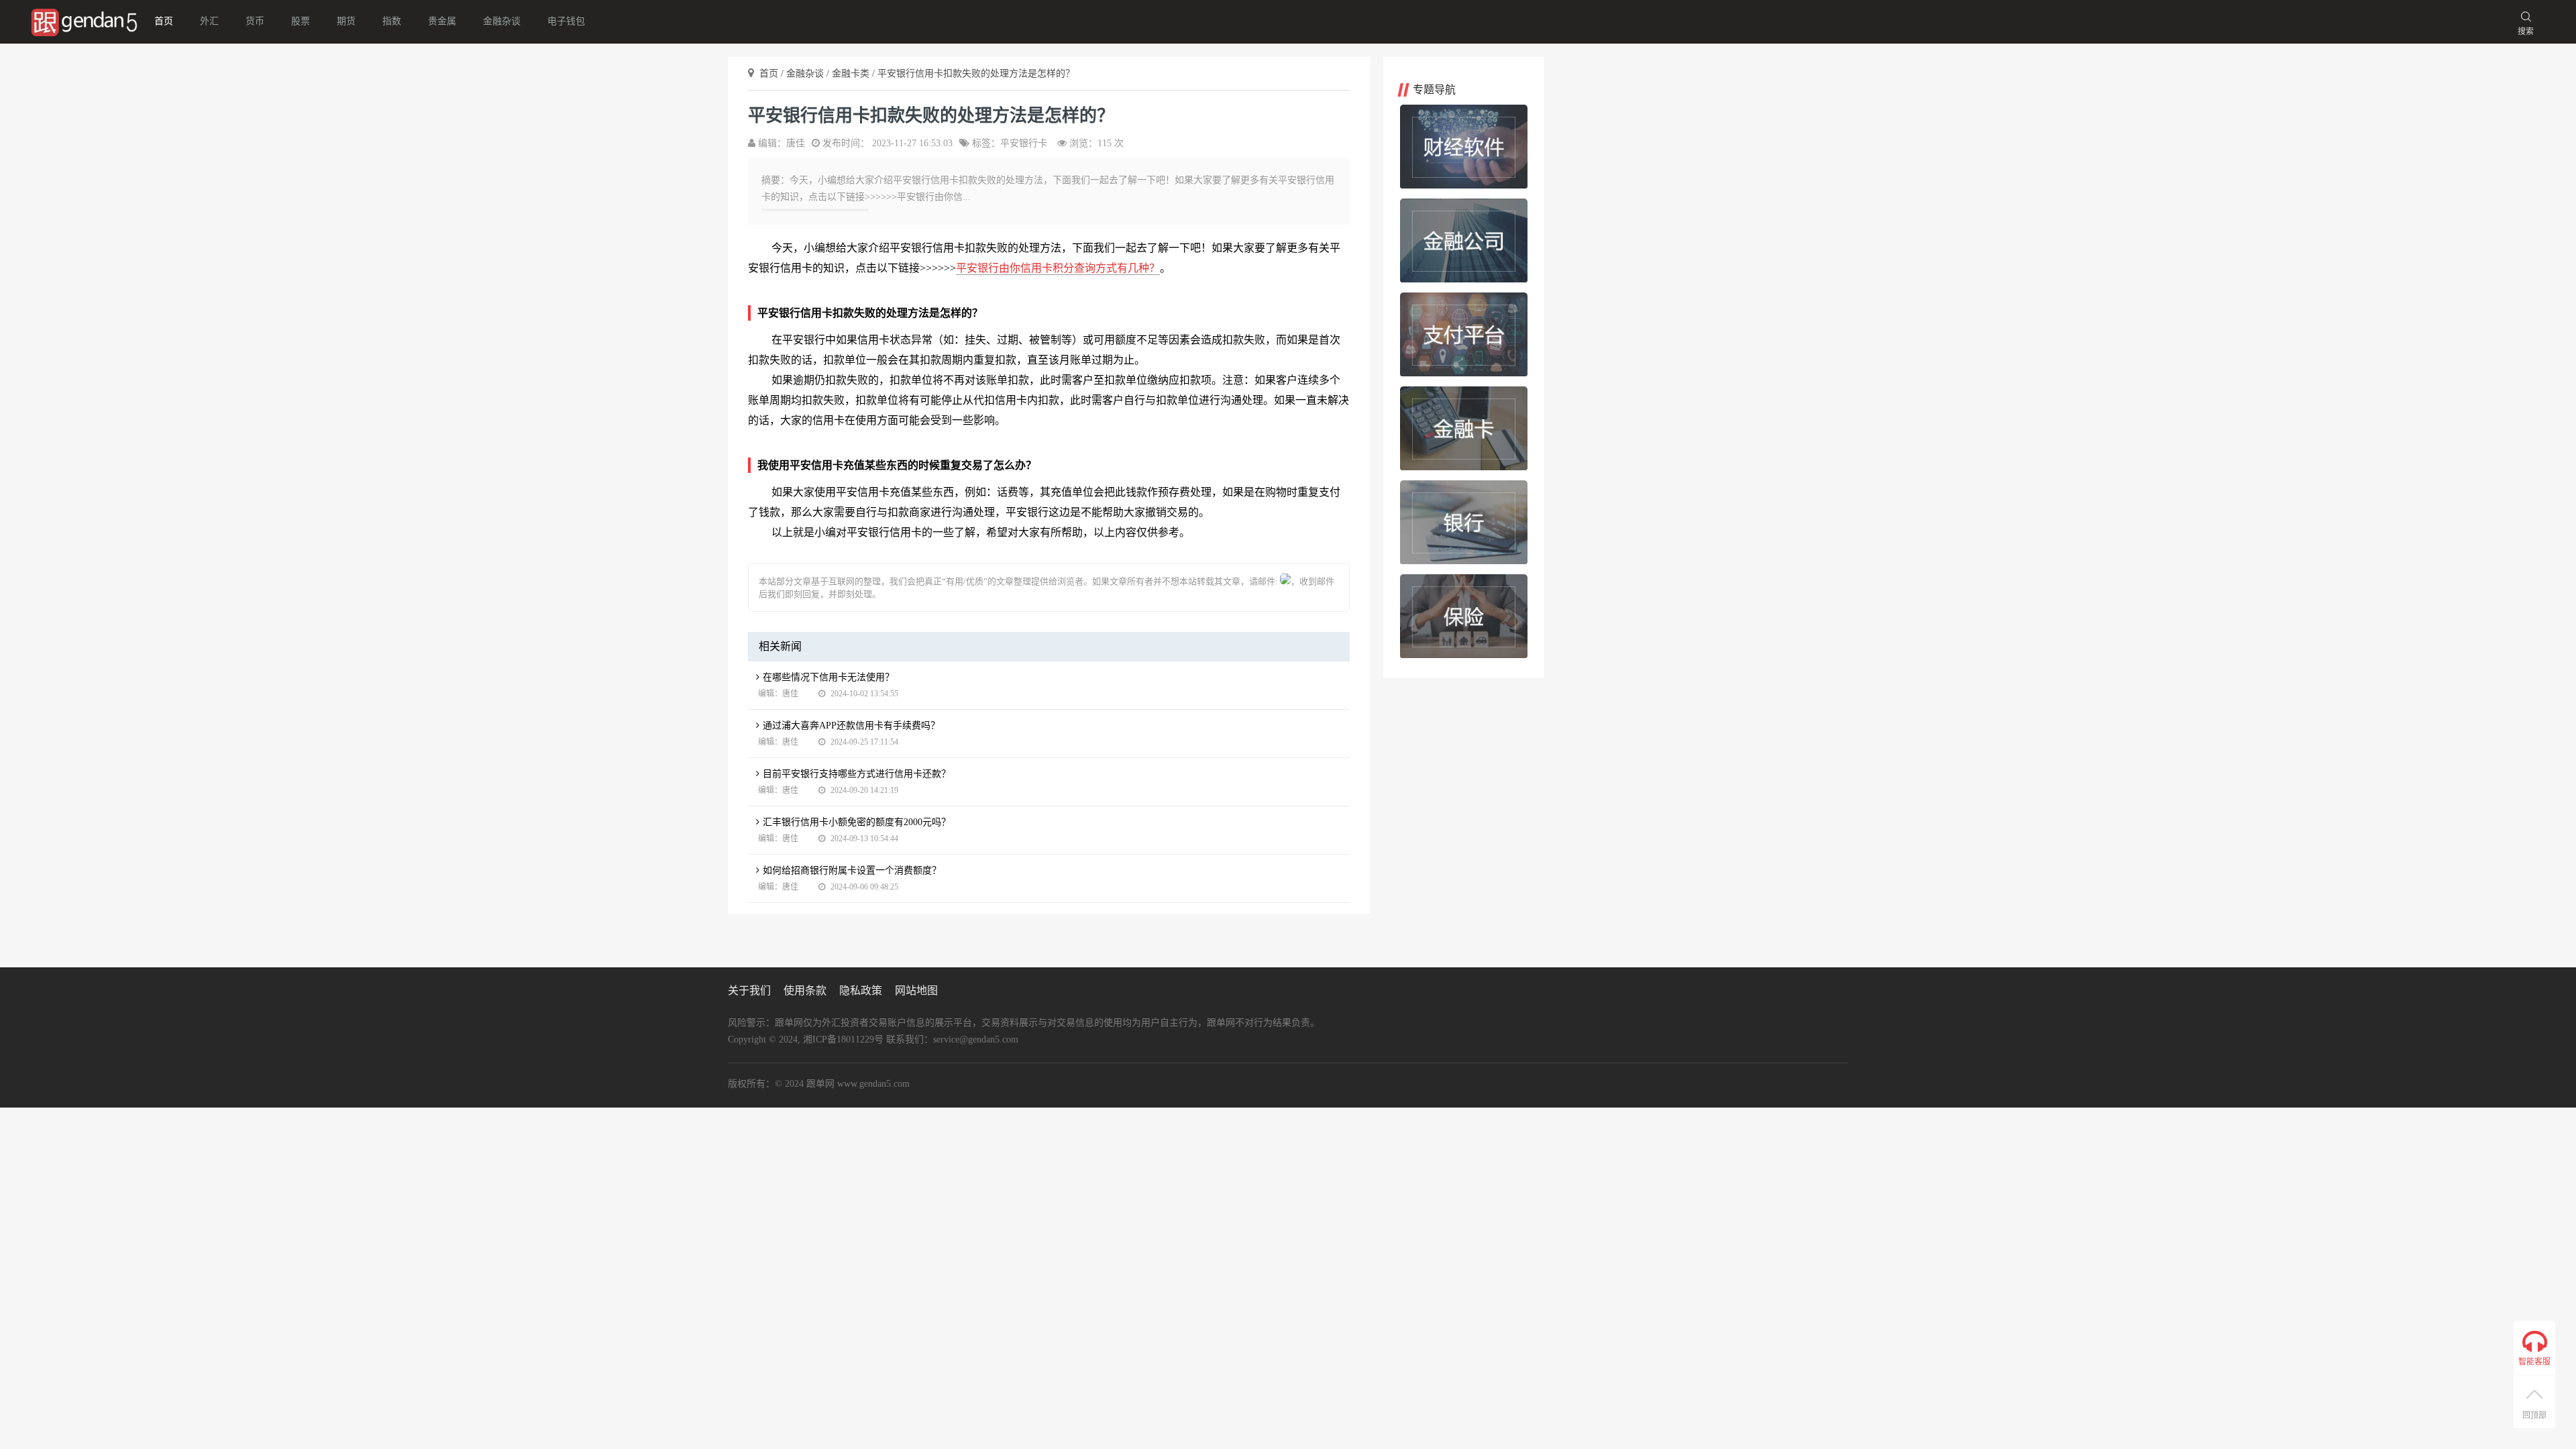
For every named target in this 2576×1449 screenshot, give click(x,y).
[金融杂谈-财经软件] (1464, 147)
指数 (392, 21)
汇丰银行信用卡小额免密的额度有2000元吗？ (857, 822)
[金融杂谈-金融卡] (1464, 428)
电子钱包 (566, 21)
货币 (255, 21)
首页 (164, 21)
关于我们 (749, 990)
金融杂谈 (502, 21)
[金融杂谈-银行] (1464, 522)
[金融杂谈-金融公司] (1464, 240)
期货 (346, 21)
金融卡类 (852, 73)
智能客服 (2534, 1362)
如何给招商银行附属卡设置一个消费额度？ (852, 870)
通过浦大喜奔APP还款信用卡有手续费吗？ (851, 726)
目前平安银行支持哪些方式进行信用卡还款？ (857, 774)
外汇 (209, 21)
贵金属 (442, 21)
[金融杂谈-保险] (1464, 616)
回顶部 (2534, 1415)
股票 (301, 21)
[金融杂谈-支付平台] (1464, 334)
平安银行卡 (1024, 143)
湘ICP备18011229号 (843, 1039)
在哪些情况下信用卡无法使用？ (828, 677)
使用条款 (805, 990)
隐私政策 (861, 990)
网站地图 (916, 990)
